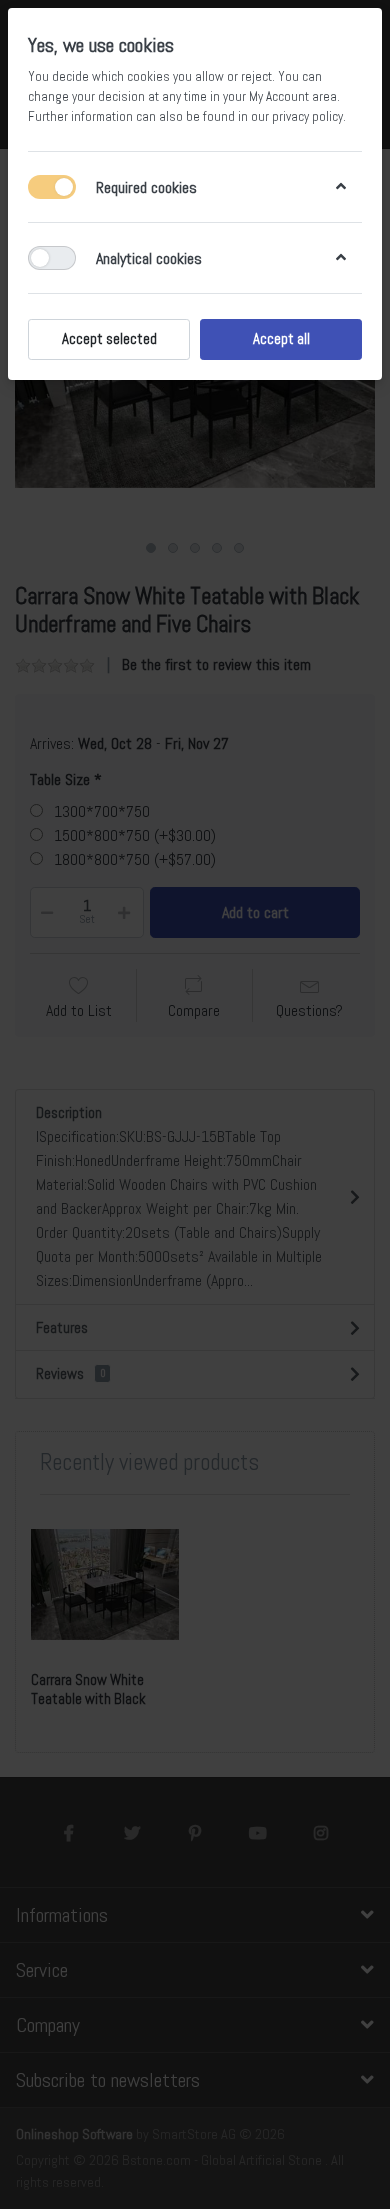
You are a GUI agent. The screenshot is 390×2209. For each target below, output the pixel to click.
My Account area (293, 96)
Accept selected (109, 339)
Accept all (281, 339)
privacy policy (307, 116)
